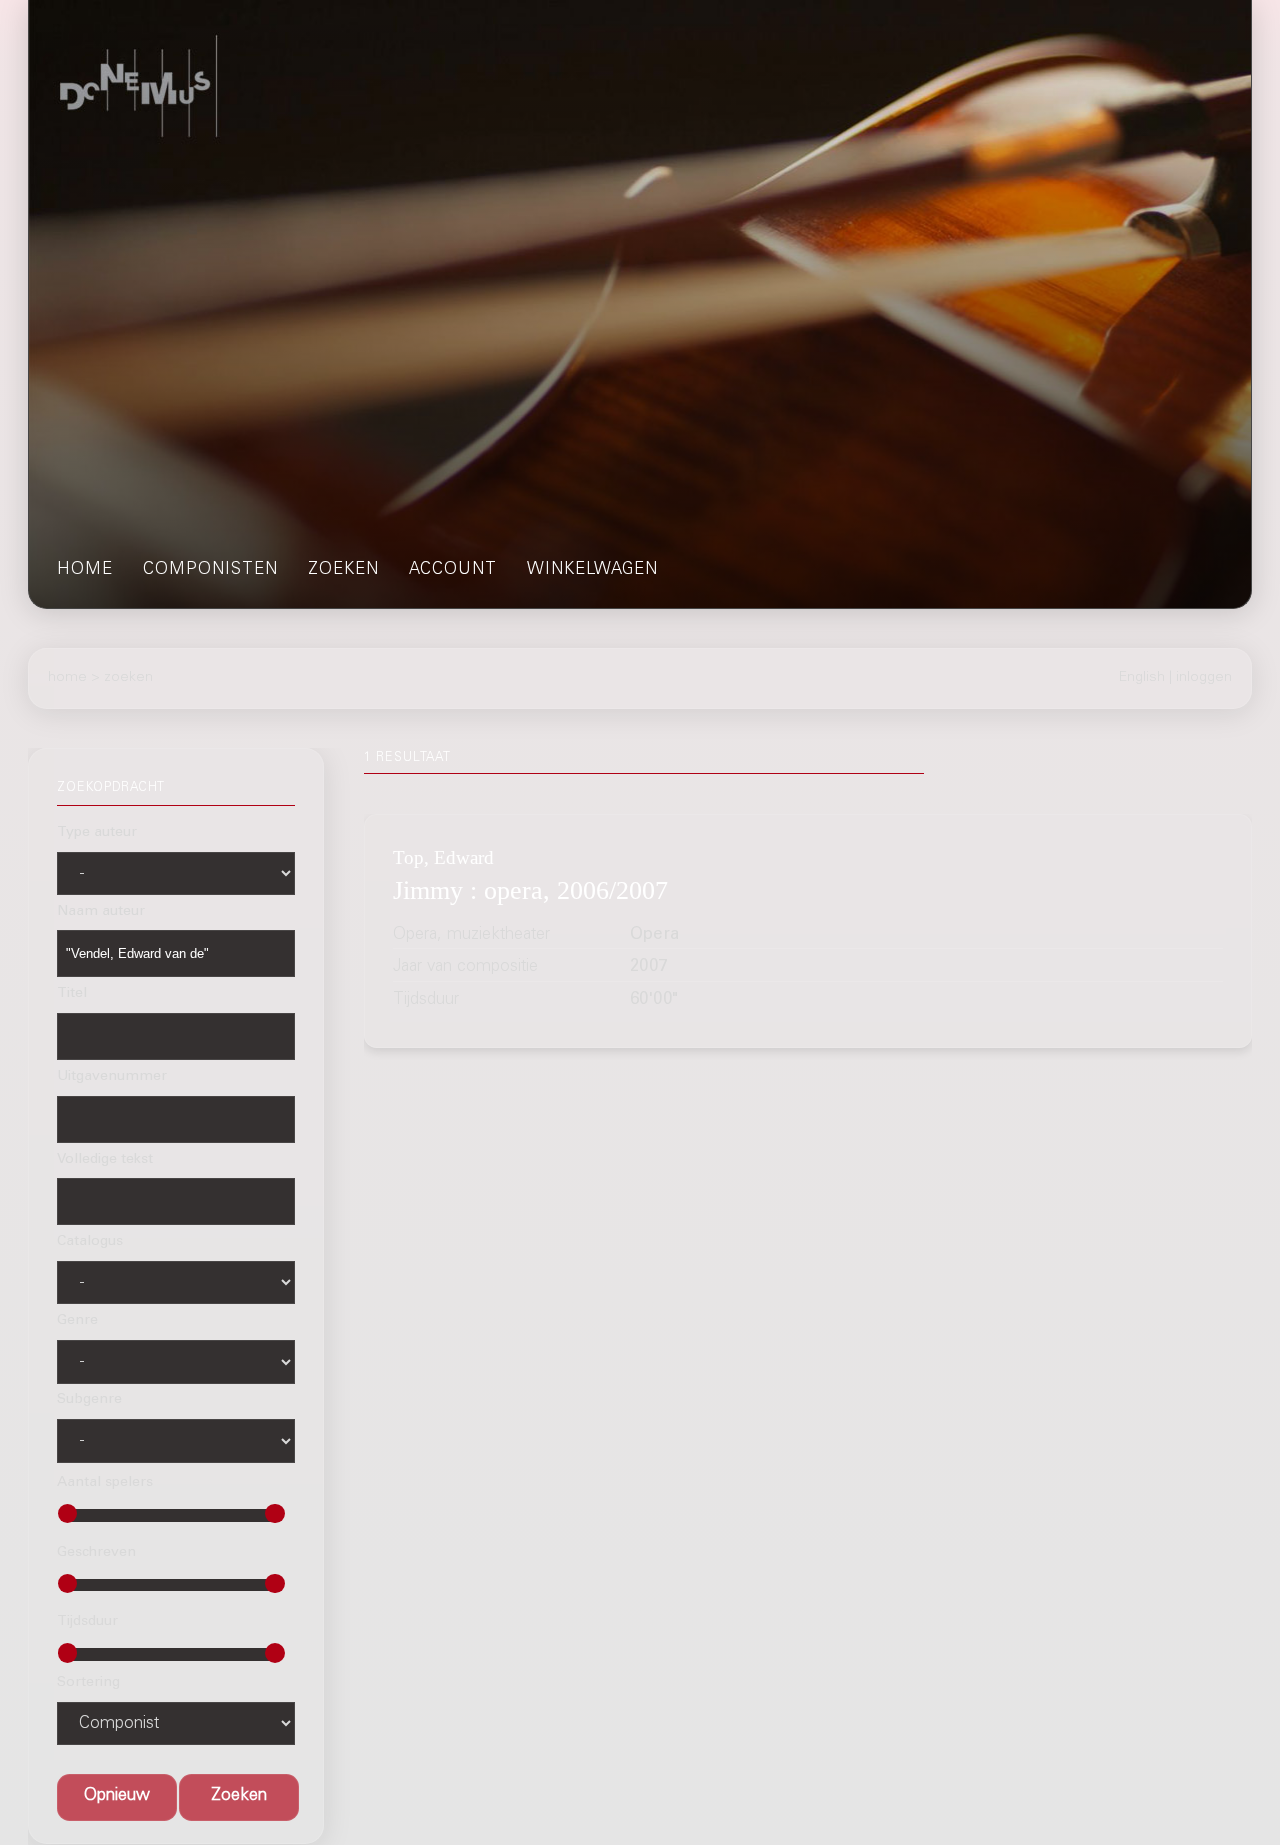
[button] (239, 1797)
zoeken (343, 570)
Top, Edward (443, 856)
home (85, 570)
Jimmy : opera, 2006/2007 (530, 890)
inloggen (1204, 678)
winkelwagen (592, 570)
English (1142, 678)
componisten (210, 570)
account (453, 570)
